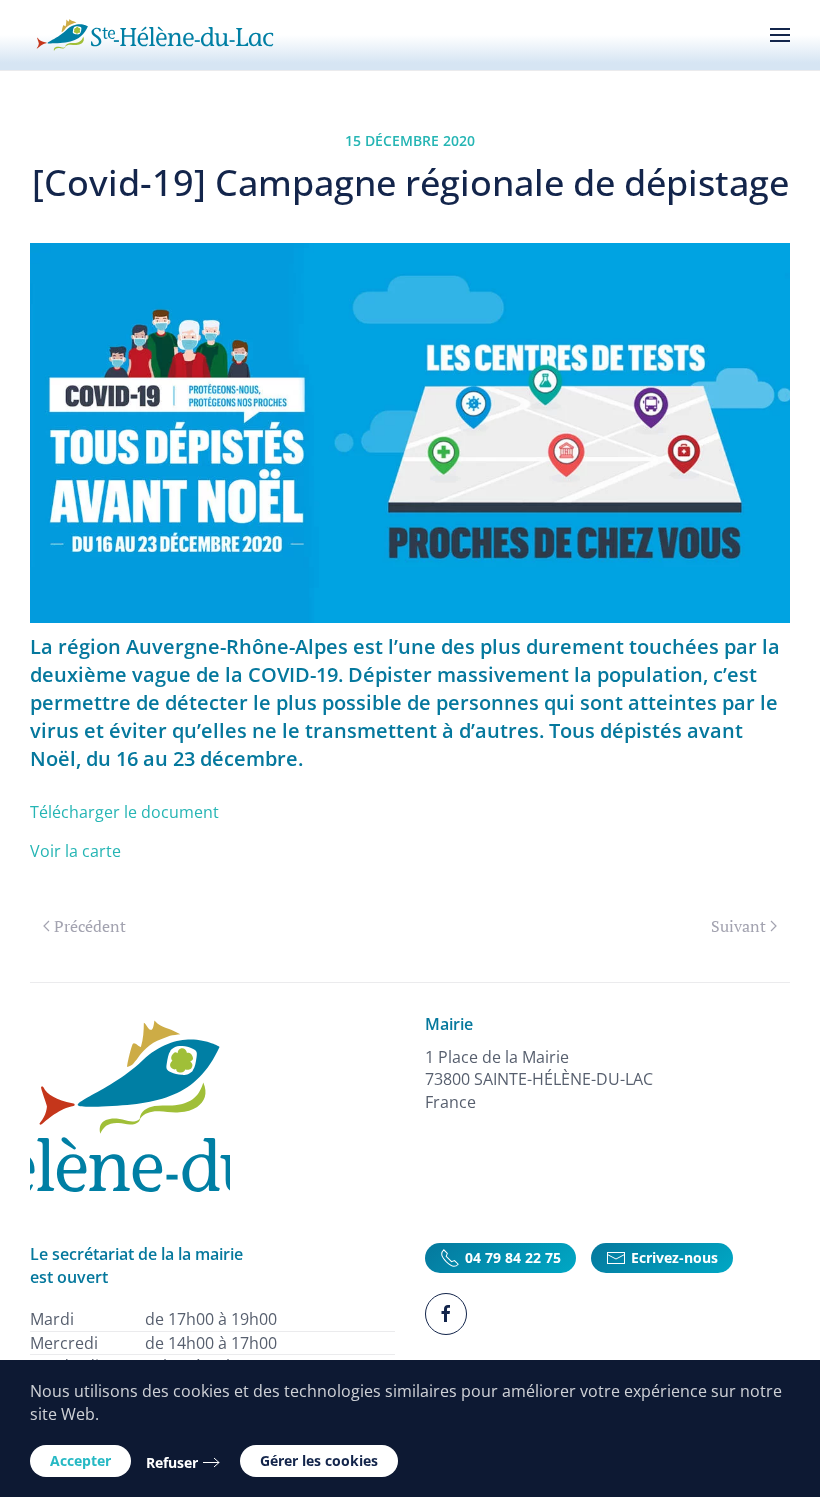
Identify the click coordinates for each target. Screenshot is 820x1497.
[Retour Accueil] (155, 35)
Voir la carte (75, 851)
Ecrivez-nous (674, 1257)
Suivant (738, 926)
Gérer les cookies (319, 1460)
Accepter (80, 1460)
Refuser (172, 1462)
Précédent (90, 926)
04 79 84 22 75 (513, 1257)
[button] (780, 35)
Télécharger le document (124, 812)
